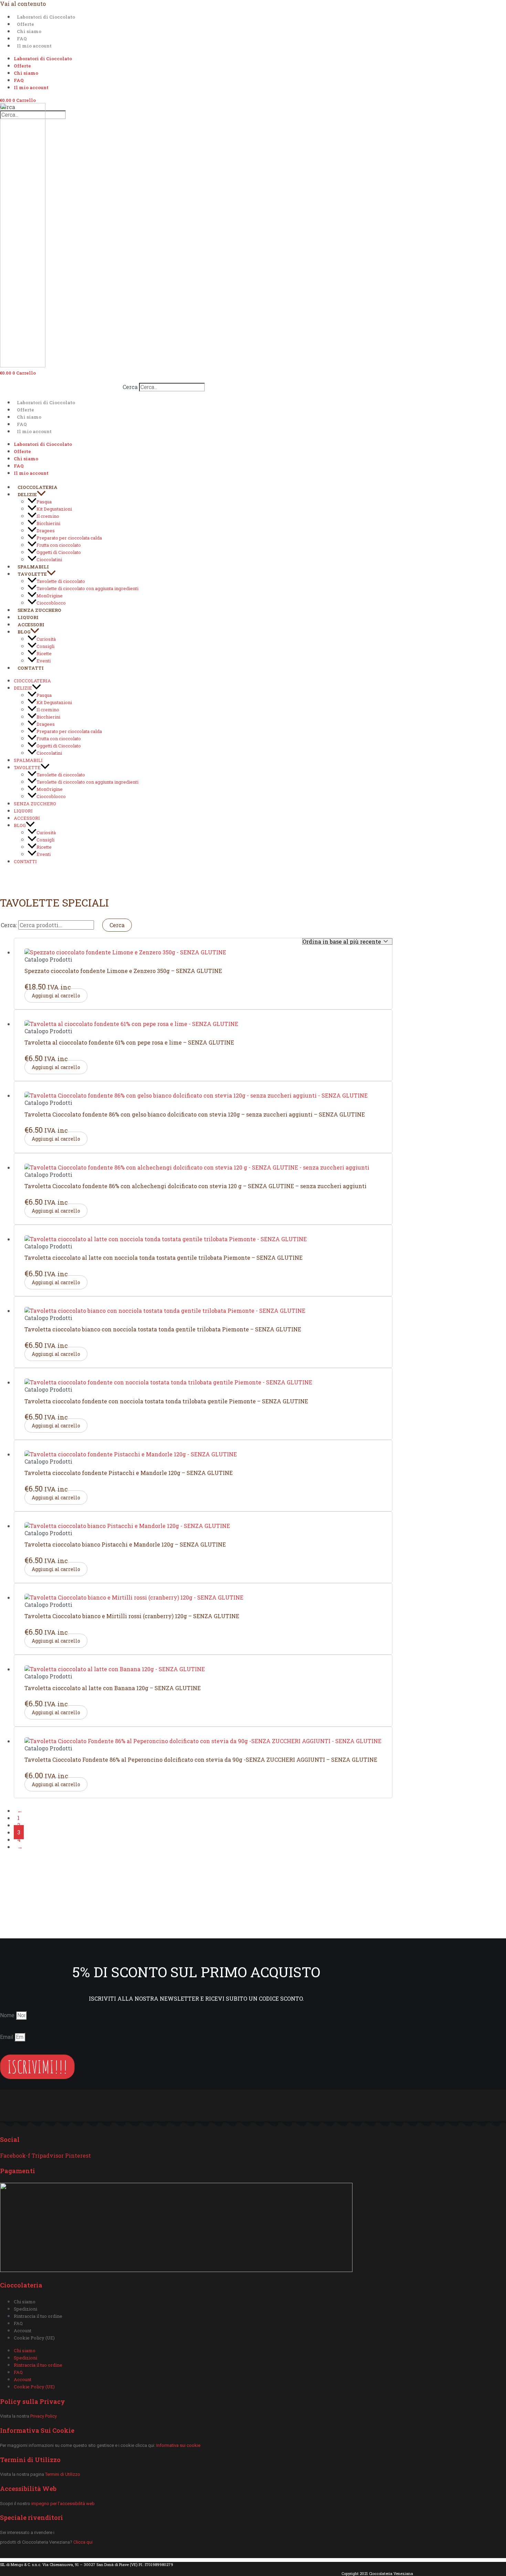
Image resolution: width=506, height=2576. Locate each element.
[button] (41, 494)
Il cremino (48, 516)
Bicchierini (48, 523)
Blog (24, 632)
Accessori (31, 625)
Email (7, 2037)
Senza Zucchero (39, 610)
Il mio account (34, 46)
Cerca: (9, 925)
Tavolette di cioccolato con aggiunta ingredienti (87, 588)
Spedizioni (25, 2309)
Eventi (44, 661)
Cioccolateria (38, 487)
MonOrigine (50, 596)
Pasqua (44, 502)
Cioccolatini (49, 559)
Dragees (46, 531)
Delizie (27, 494)
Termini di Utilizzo (63, 2474)
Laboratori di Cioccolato (46, 17)
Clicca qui (83, 2542)
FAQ (22, 39)
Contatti (31, 668)
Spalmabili (33, 567)
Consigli (45, 646)
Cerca (130, 387)
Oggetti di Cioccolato (59, 552)
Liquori (28, 617)
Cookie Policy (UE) (34, 2338)
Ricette (44, 653)
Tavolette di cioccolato (61, 581)
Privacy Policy (44, 2416)
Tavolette (32, 574)
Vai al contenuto (23, 4)
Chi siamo (29, 31)
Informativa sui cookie (178, 2445)
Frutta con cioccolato (59, 545)
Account (23, 2331)
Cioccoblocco (51, 603)
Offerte (25, 24)
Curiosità (46, 639)
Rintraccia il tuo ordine (38, 2316)
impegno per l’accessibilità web (62, 2504)
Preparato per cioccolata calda (69, 538)
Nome (8, 2015)
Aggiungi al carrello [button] (56, 996)
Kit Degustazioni (54, 509)
